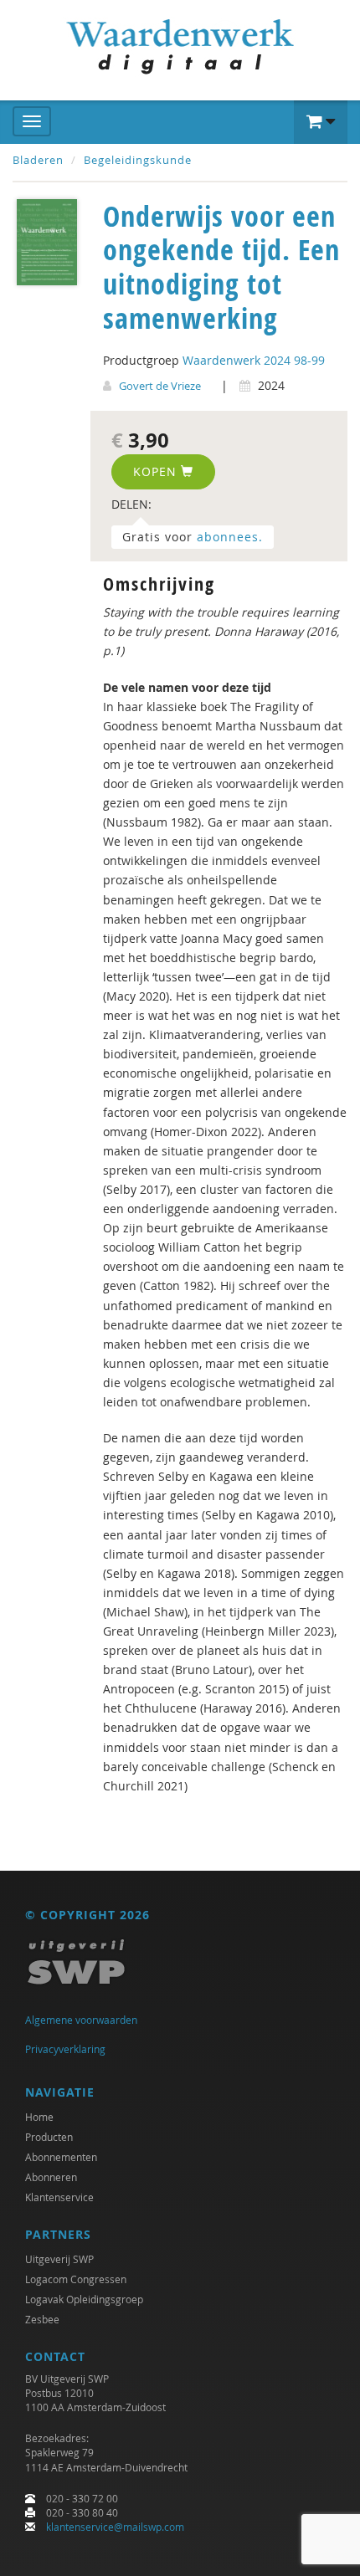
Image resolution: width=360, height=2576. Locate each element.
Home (39, 2117)
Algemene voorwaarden (81, 2020)
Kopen (157, 471)
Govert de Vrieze (160, 386)
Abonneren (51, 2177)
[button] (321, 122)
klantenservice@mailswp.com (115, 2527)
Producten (49, 2137)
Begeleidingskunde (138, 160)
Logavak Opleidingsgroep (84, 2299)
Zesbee (42, 2319)
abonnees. (230, 537)
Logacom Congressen (76, 2279)
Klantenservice (59, 2197)
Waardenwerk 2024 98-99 (254, 360)
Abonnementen (61, 2157)
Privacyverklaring (65, 2049)
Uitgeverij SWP (59, 2259)
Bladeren (38, 160)
